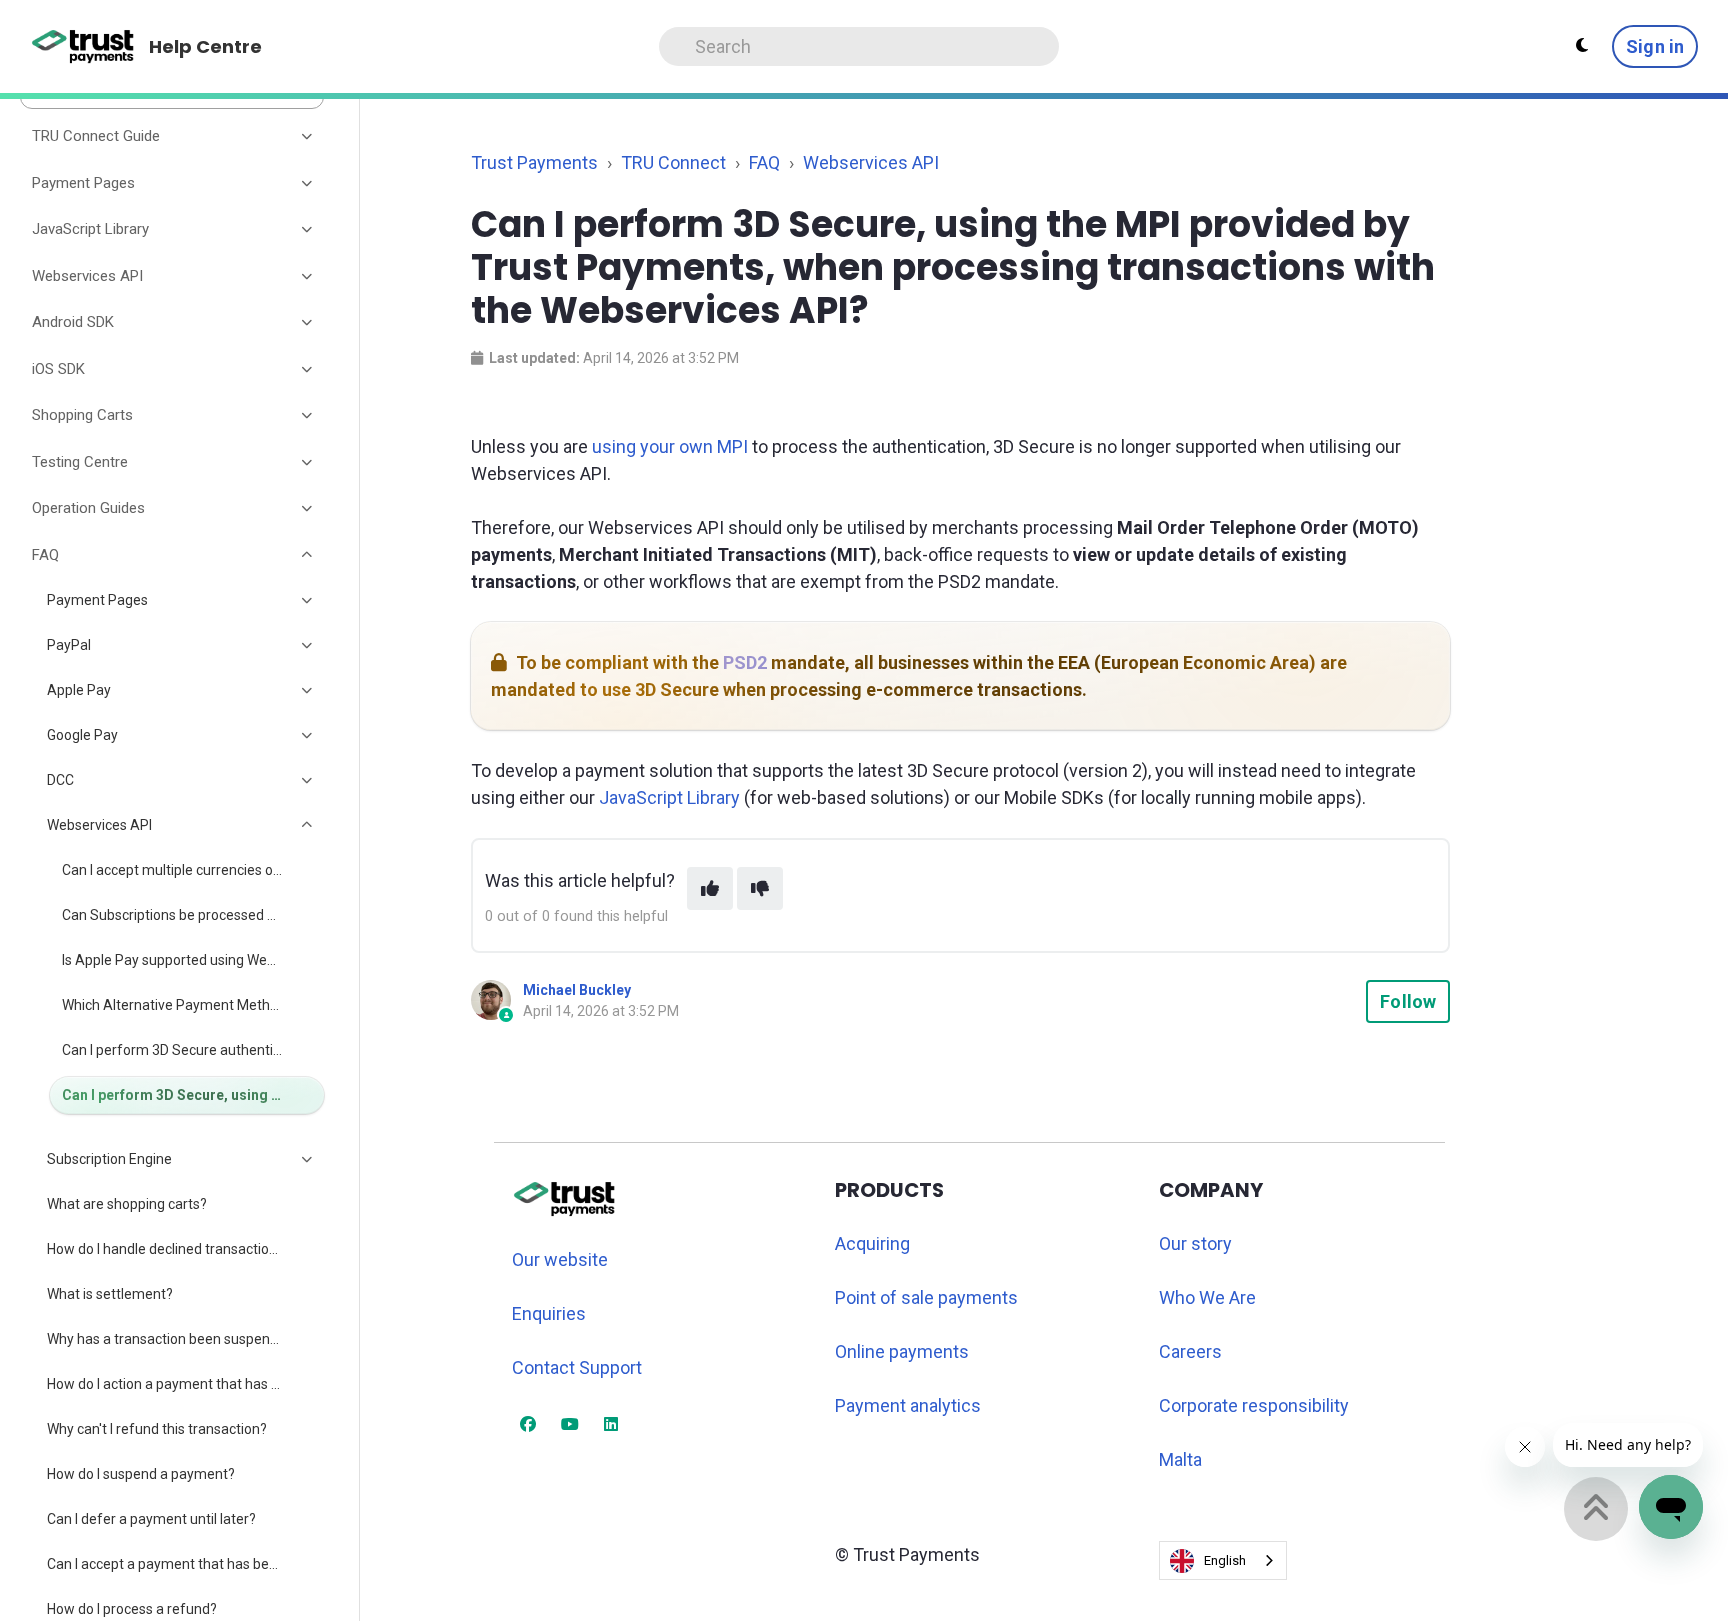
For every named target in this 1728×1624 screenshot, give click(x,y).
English (1225, 1560)
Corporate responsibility (1254, 1405)
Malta (1180, 1459)
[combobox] (1223, 1560)
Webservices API (871, 162)
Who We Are (1207, 1297)
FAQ (764, 162)
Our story (1195, 1243)
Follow (1408, 1001)
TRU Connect (673, 162)
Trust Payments (534, 162)
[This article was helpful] (710, 888)
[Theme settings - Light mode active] (1582, 46)
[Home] (83, 47)
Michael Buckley (577, 990)
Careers (1190, 1351)
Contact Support (577, 1367)
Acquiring (872, 1243)
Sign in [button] (1655, 46)
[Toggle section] (308, 137)
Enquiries (549, 1313)
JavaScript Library (669, 797)
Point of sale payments (926, 1297)
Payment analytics (908, 1405)
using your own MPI (670, 446)
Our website (560, 1259)
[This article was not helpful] (760, 888)
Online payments (902, 1351)
